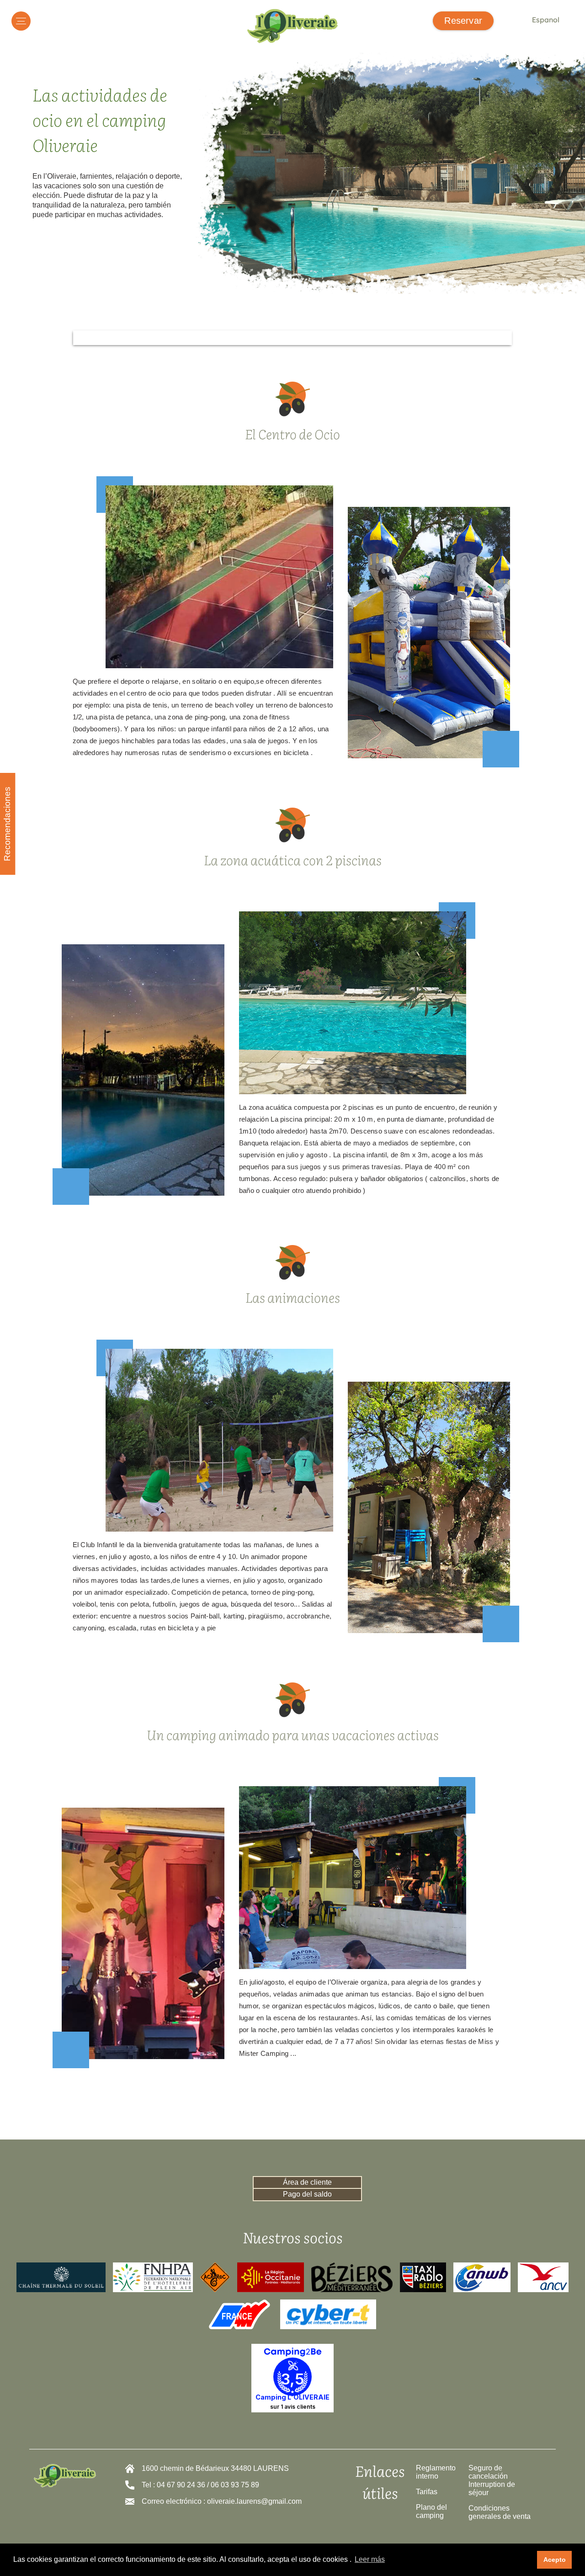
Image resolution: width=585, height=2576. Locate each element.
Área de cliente (307, 2182)
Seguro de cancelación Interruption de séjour (492, 2480)
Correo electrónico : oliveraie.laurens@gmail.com (222, 2501)
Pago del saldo (307, 2194)
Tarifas (427, 2492)
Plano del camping (431, 2511)
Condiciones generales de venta (500, 2512)
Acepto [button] (555, 2560)
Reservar (463, 21)
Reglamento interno (436, 2472)
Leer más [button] (370, 2559)
